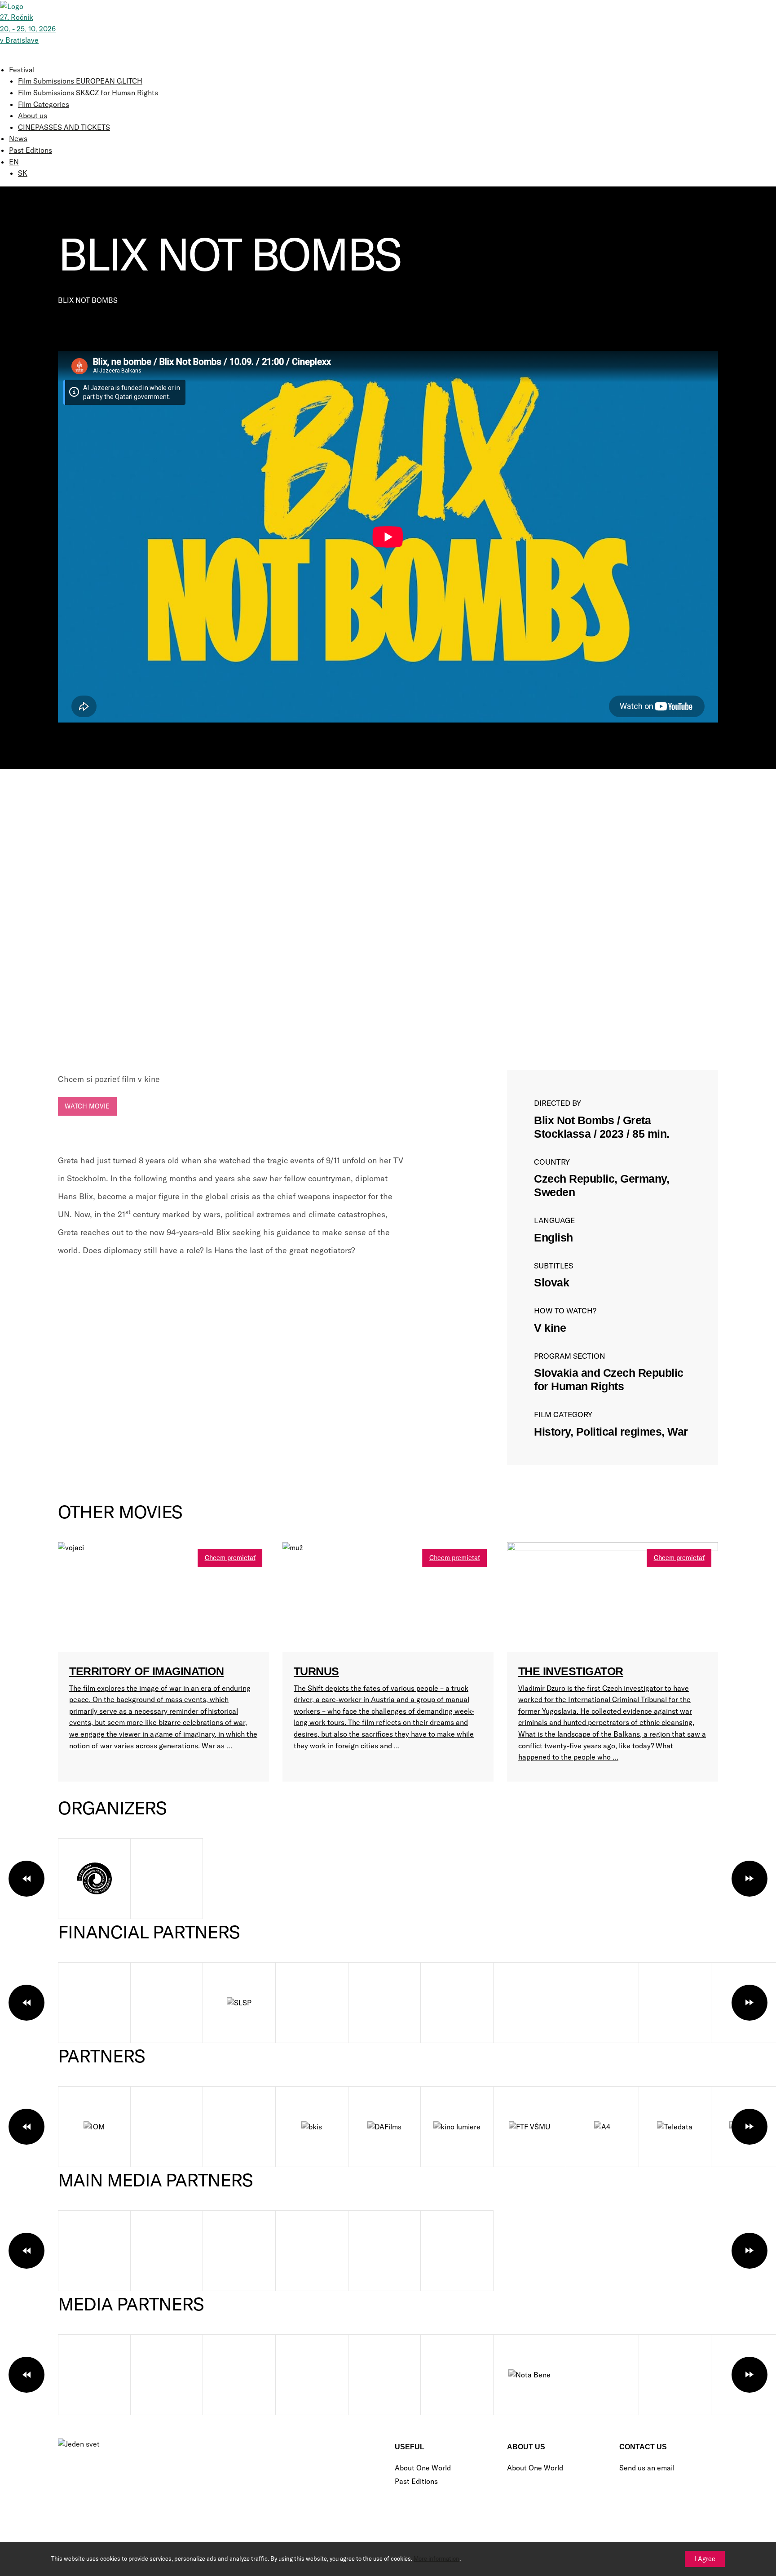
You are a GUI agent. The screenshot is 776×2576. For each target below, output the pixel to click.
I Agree (705, 2559)
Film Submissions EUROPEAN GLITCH (80, 81)
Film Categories (44, 104)
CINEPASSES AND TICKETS (64, 127)
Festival (22, 70)
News (18, 138)
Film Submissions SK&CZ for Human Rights (88, 93)
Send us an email (647, 2468)
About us (33, 115)
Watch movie (87, 1106)
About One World (423, 2468)
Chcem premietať (230, 1558)
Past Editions (31, 150)
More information (436, 2558)
